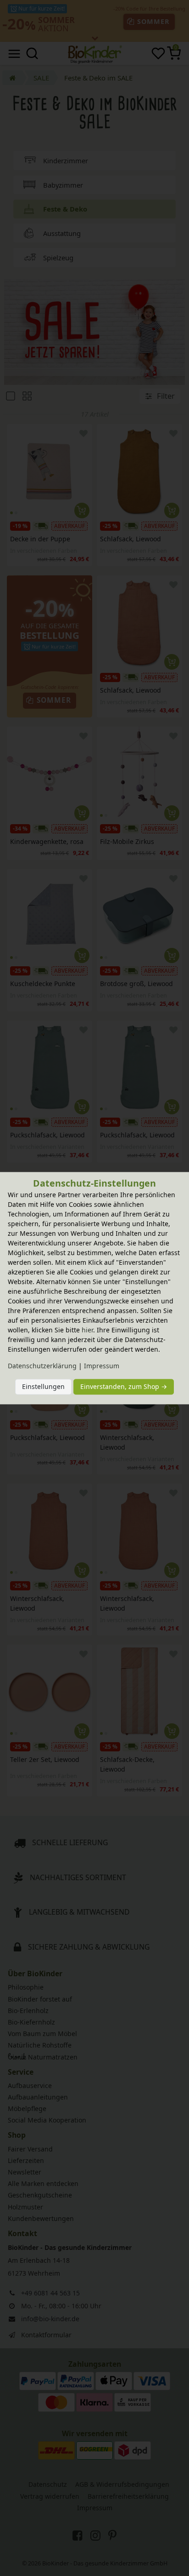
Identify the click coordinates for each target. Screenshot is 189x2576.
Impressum (102, 1366)
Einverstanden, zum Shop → (124, 1387)
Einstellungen (43, 1387)
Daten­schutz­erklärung (42, 1366)
